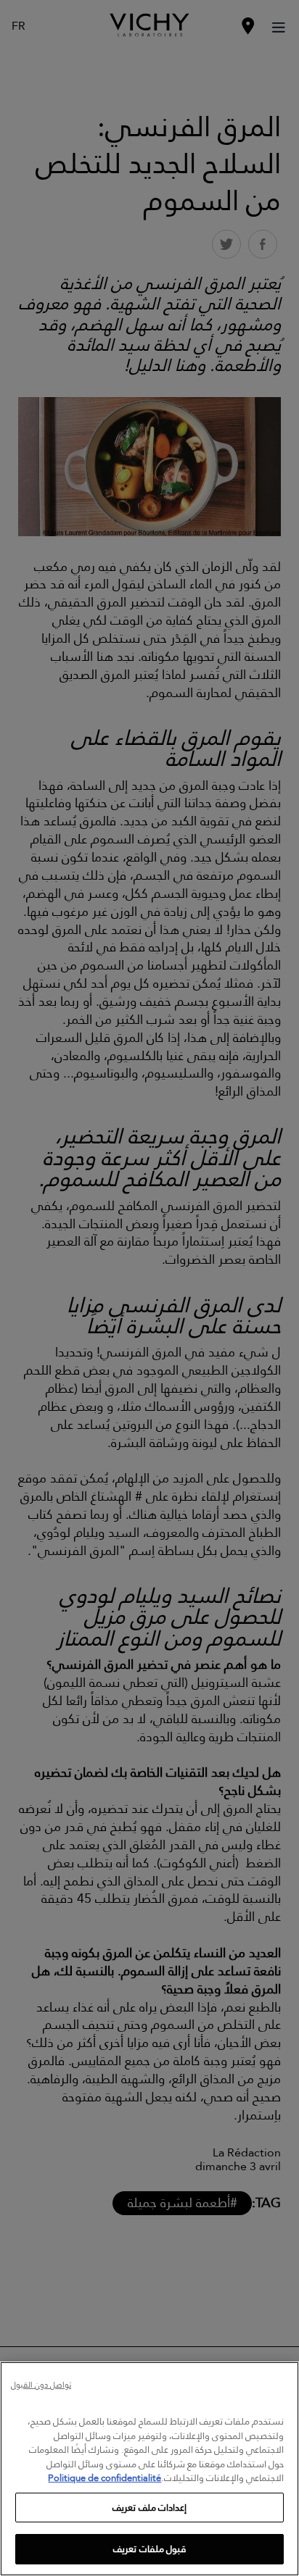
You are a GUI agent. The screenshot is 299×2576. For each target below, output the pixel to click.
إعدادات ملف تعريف (149, 2507)
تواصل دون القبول (41, 2386)
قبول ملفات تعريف (149, 2548)
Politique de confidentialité (105, 2477)
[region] (149, 2469)
